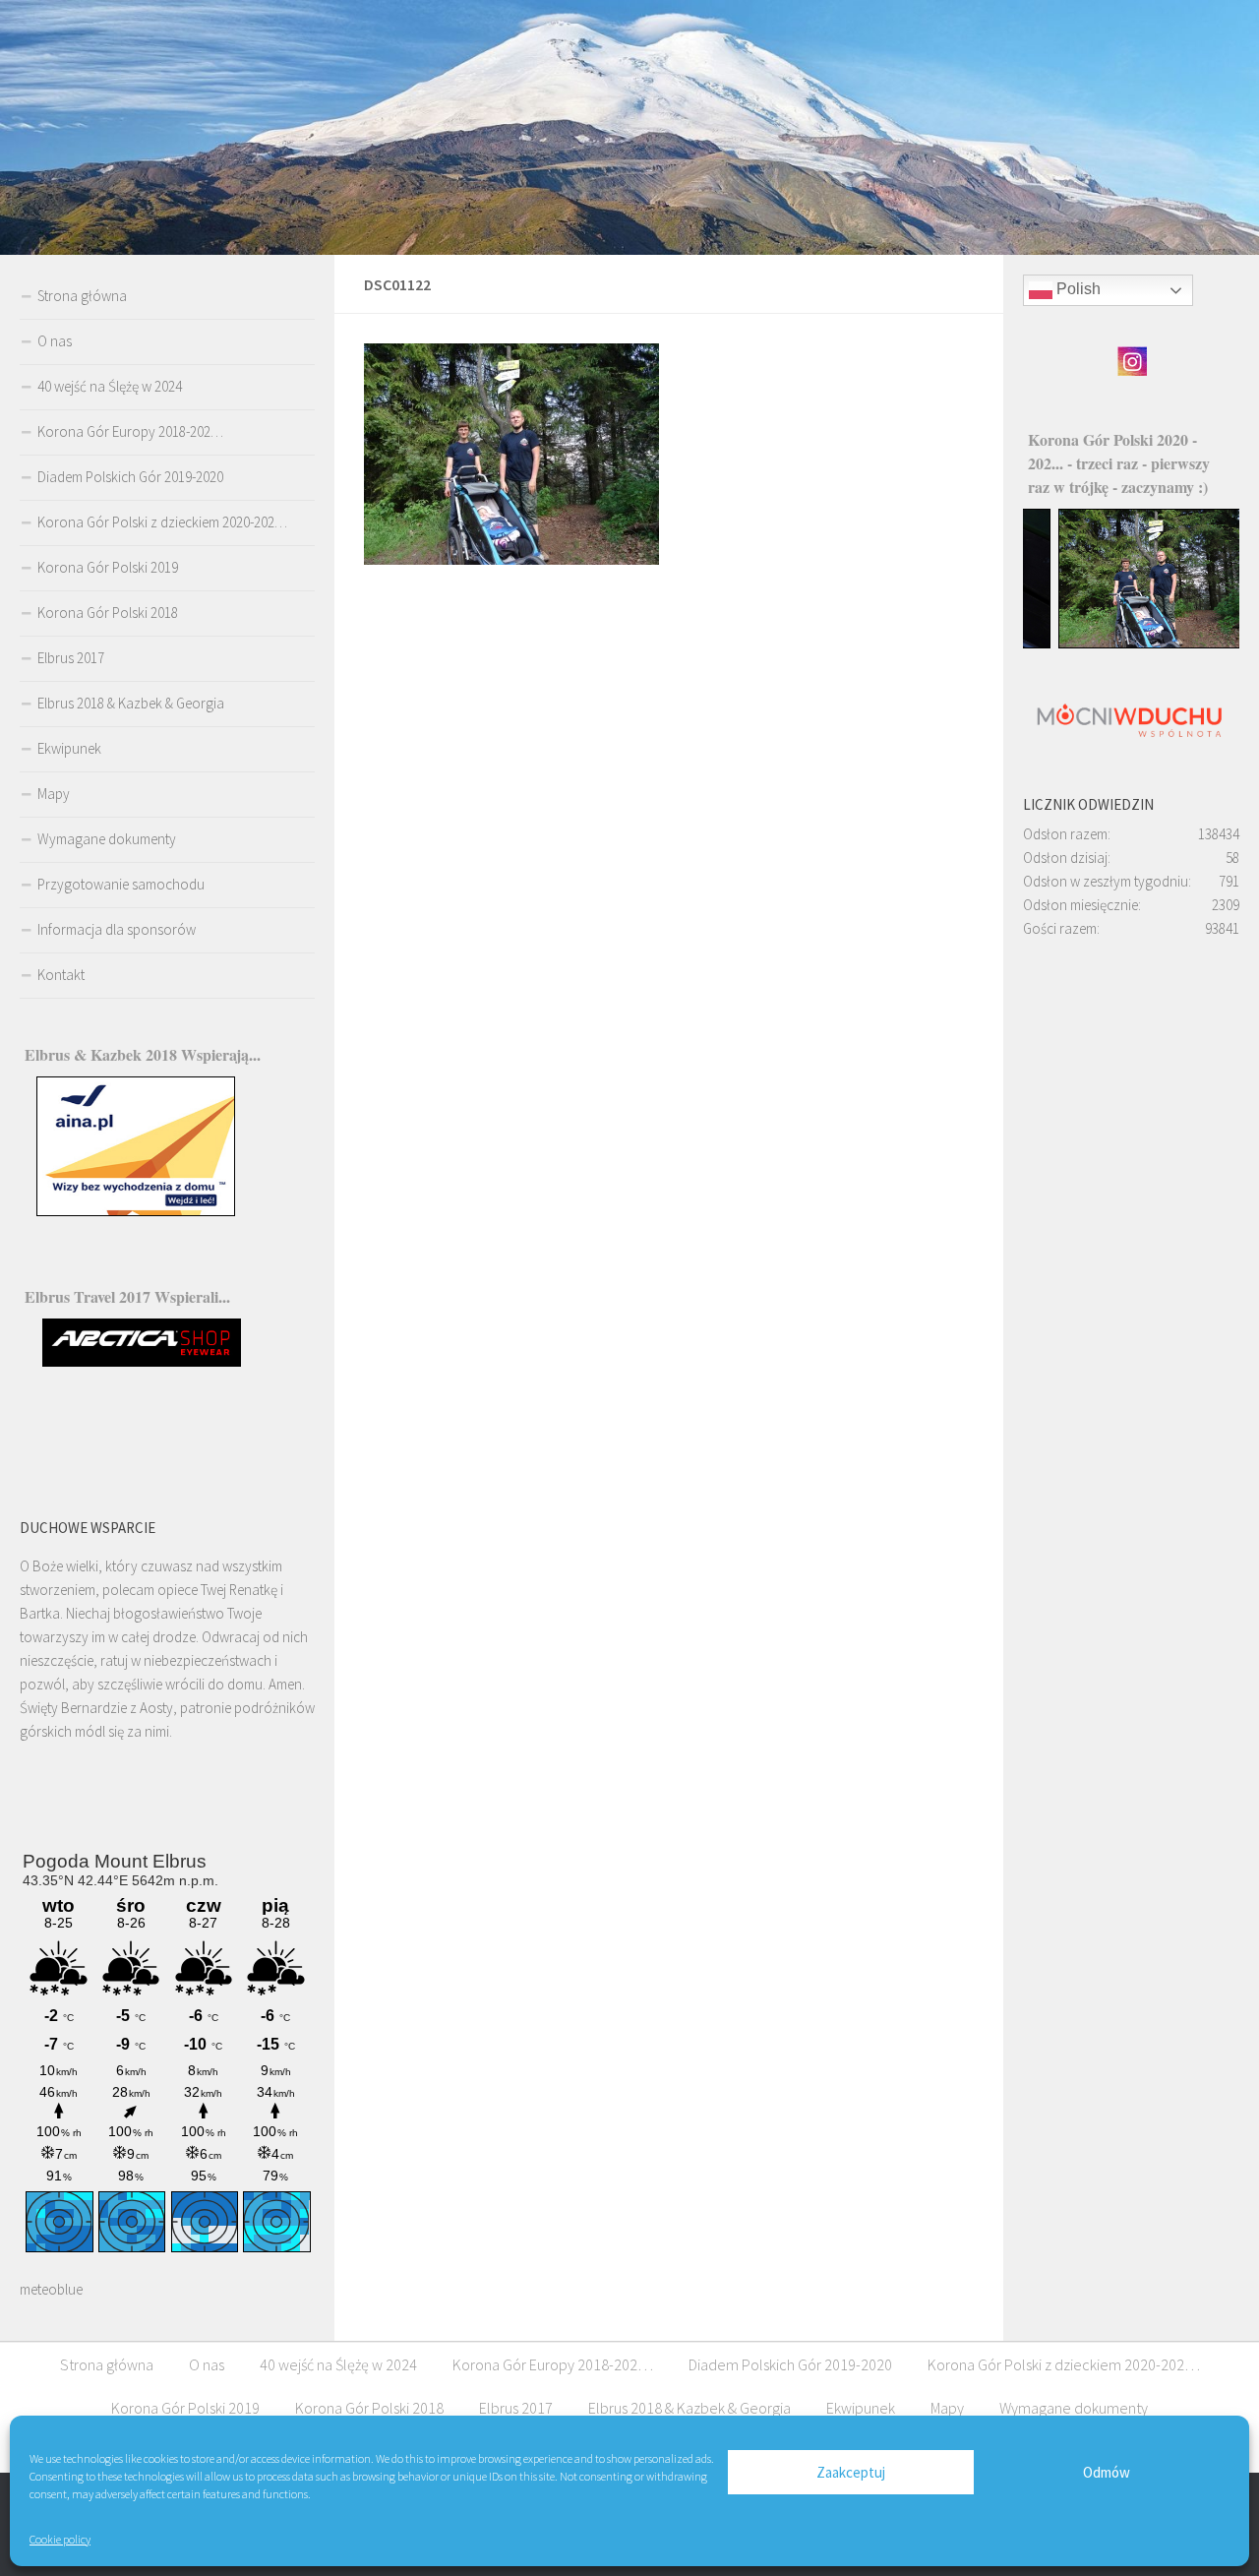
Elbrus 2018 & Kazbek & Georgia (131, 703)
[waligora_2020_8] (1132, 643)
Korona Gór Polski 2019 (108, 567)
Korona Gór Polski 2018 (108, 613)
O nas (55, 341)
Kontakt (61, 975)
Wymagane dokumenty (107, 839)
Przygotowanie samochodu (121, 884)
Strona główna (82, 296)
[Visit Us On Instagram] (1132, 371)
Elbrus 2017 (71, 658)
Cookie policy (60, 2539)
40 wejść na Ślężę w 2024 (110, 386)
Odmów (1107, 2472)
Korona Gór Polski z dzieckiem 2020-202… (162, 522)
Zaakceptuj (851, 2472)
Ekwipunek (69, 748)
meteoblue (51, 2289)
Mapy (54, 794)
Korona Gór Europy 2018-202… (130, 431)
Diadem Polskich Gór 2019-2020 (130, 477)
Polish (1077, 290)
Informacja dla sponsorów (117, 929)
